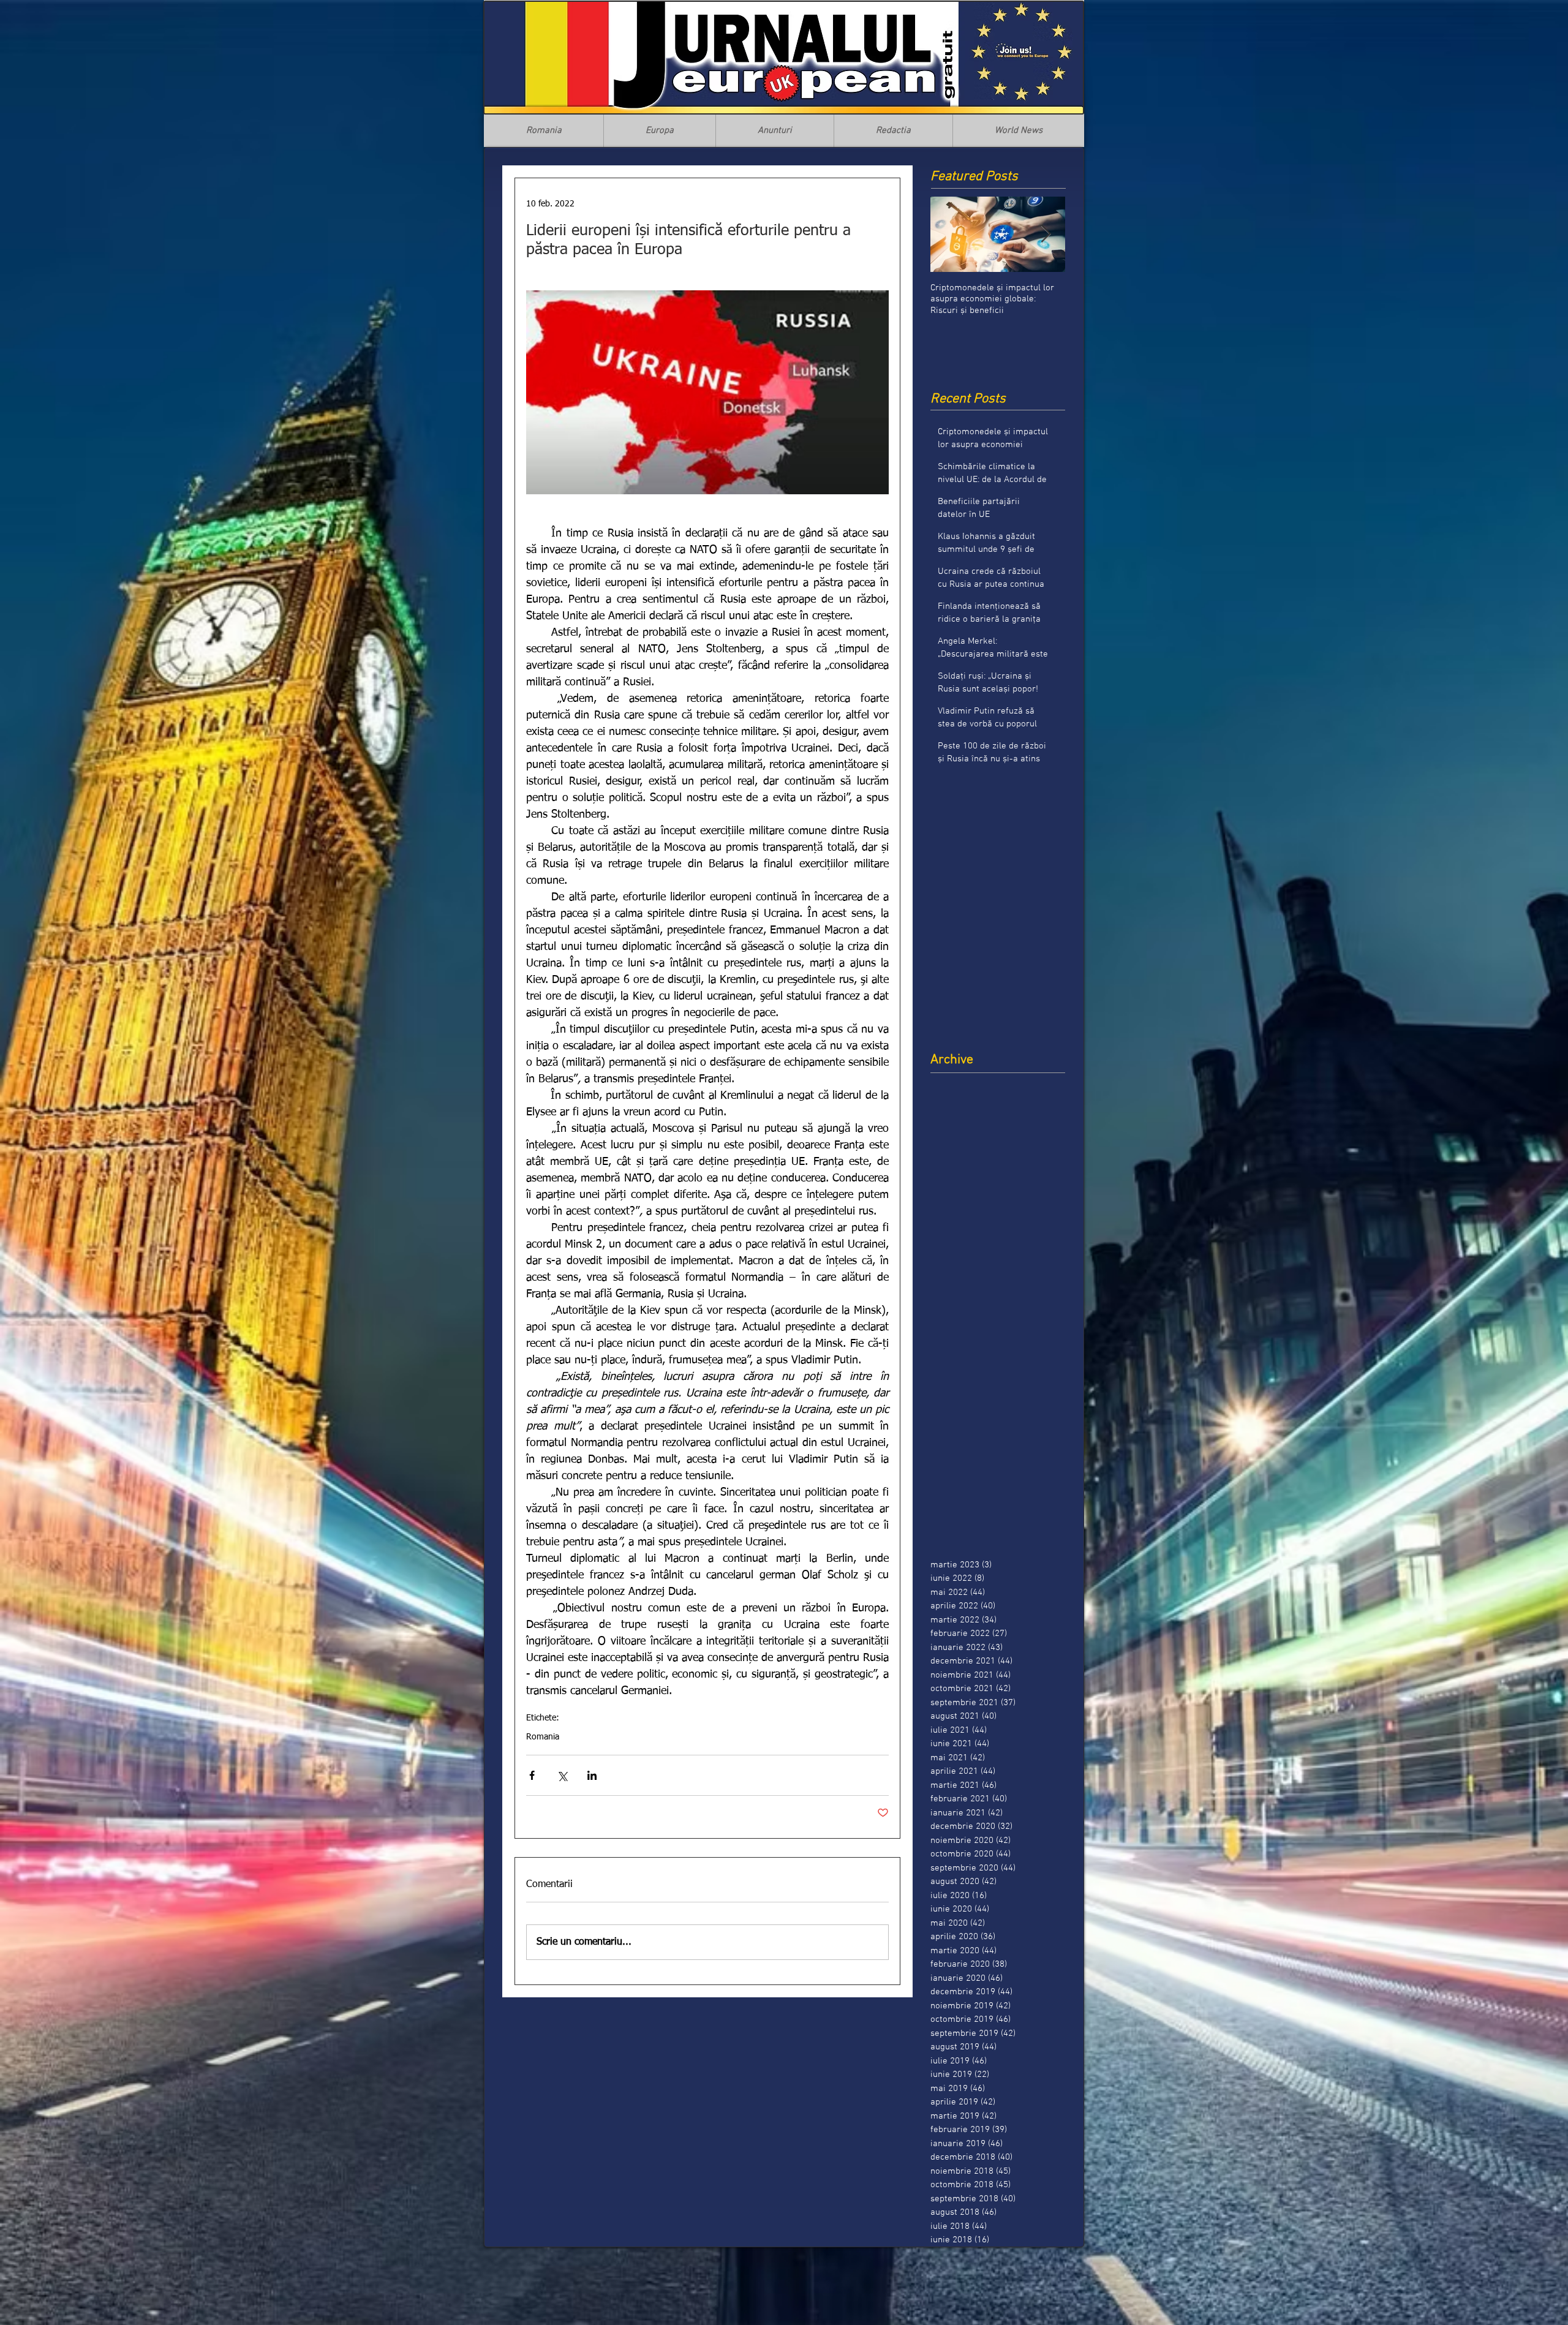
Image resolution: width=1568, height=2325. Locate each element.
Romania (543, 1737)
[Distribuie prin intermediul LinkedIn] (592, 1775)
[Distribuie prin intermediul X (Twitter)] (562, 1775)
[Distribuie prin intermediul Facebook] (532, 1775)
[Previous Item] (950, 234)
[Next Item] (1046, 234)
